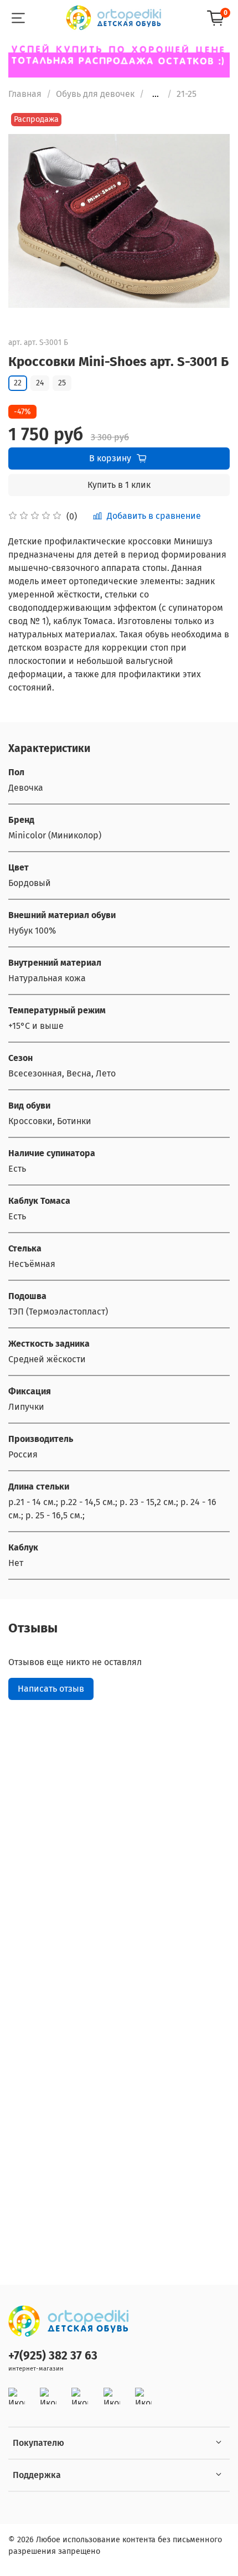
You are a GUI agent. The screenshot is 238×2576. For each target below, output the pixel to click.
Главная (25, 94)
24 (40, 383)
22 (18, 383)
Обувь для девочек (95, 94)
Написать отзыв (51, 1689)
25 (62, 383)
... (156, 94)
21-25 (187, 94)
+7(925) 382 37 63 (53, 2356)
